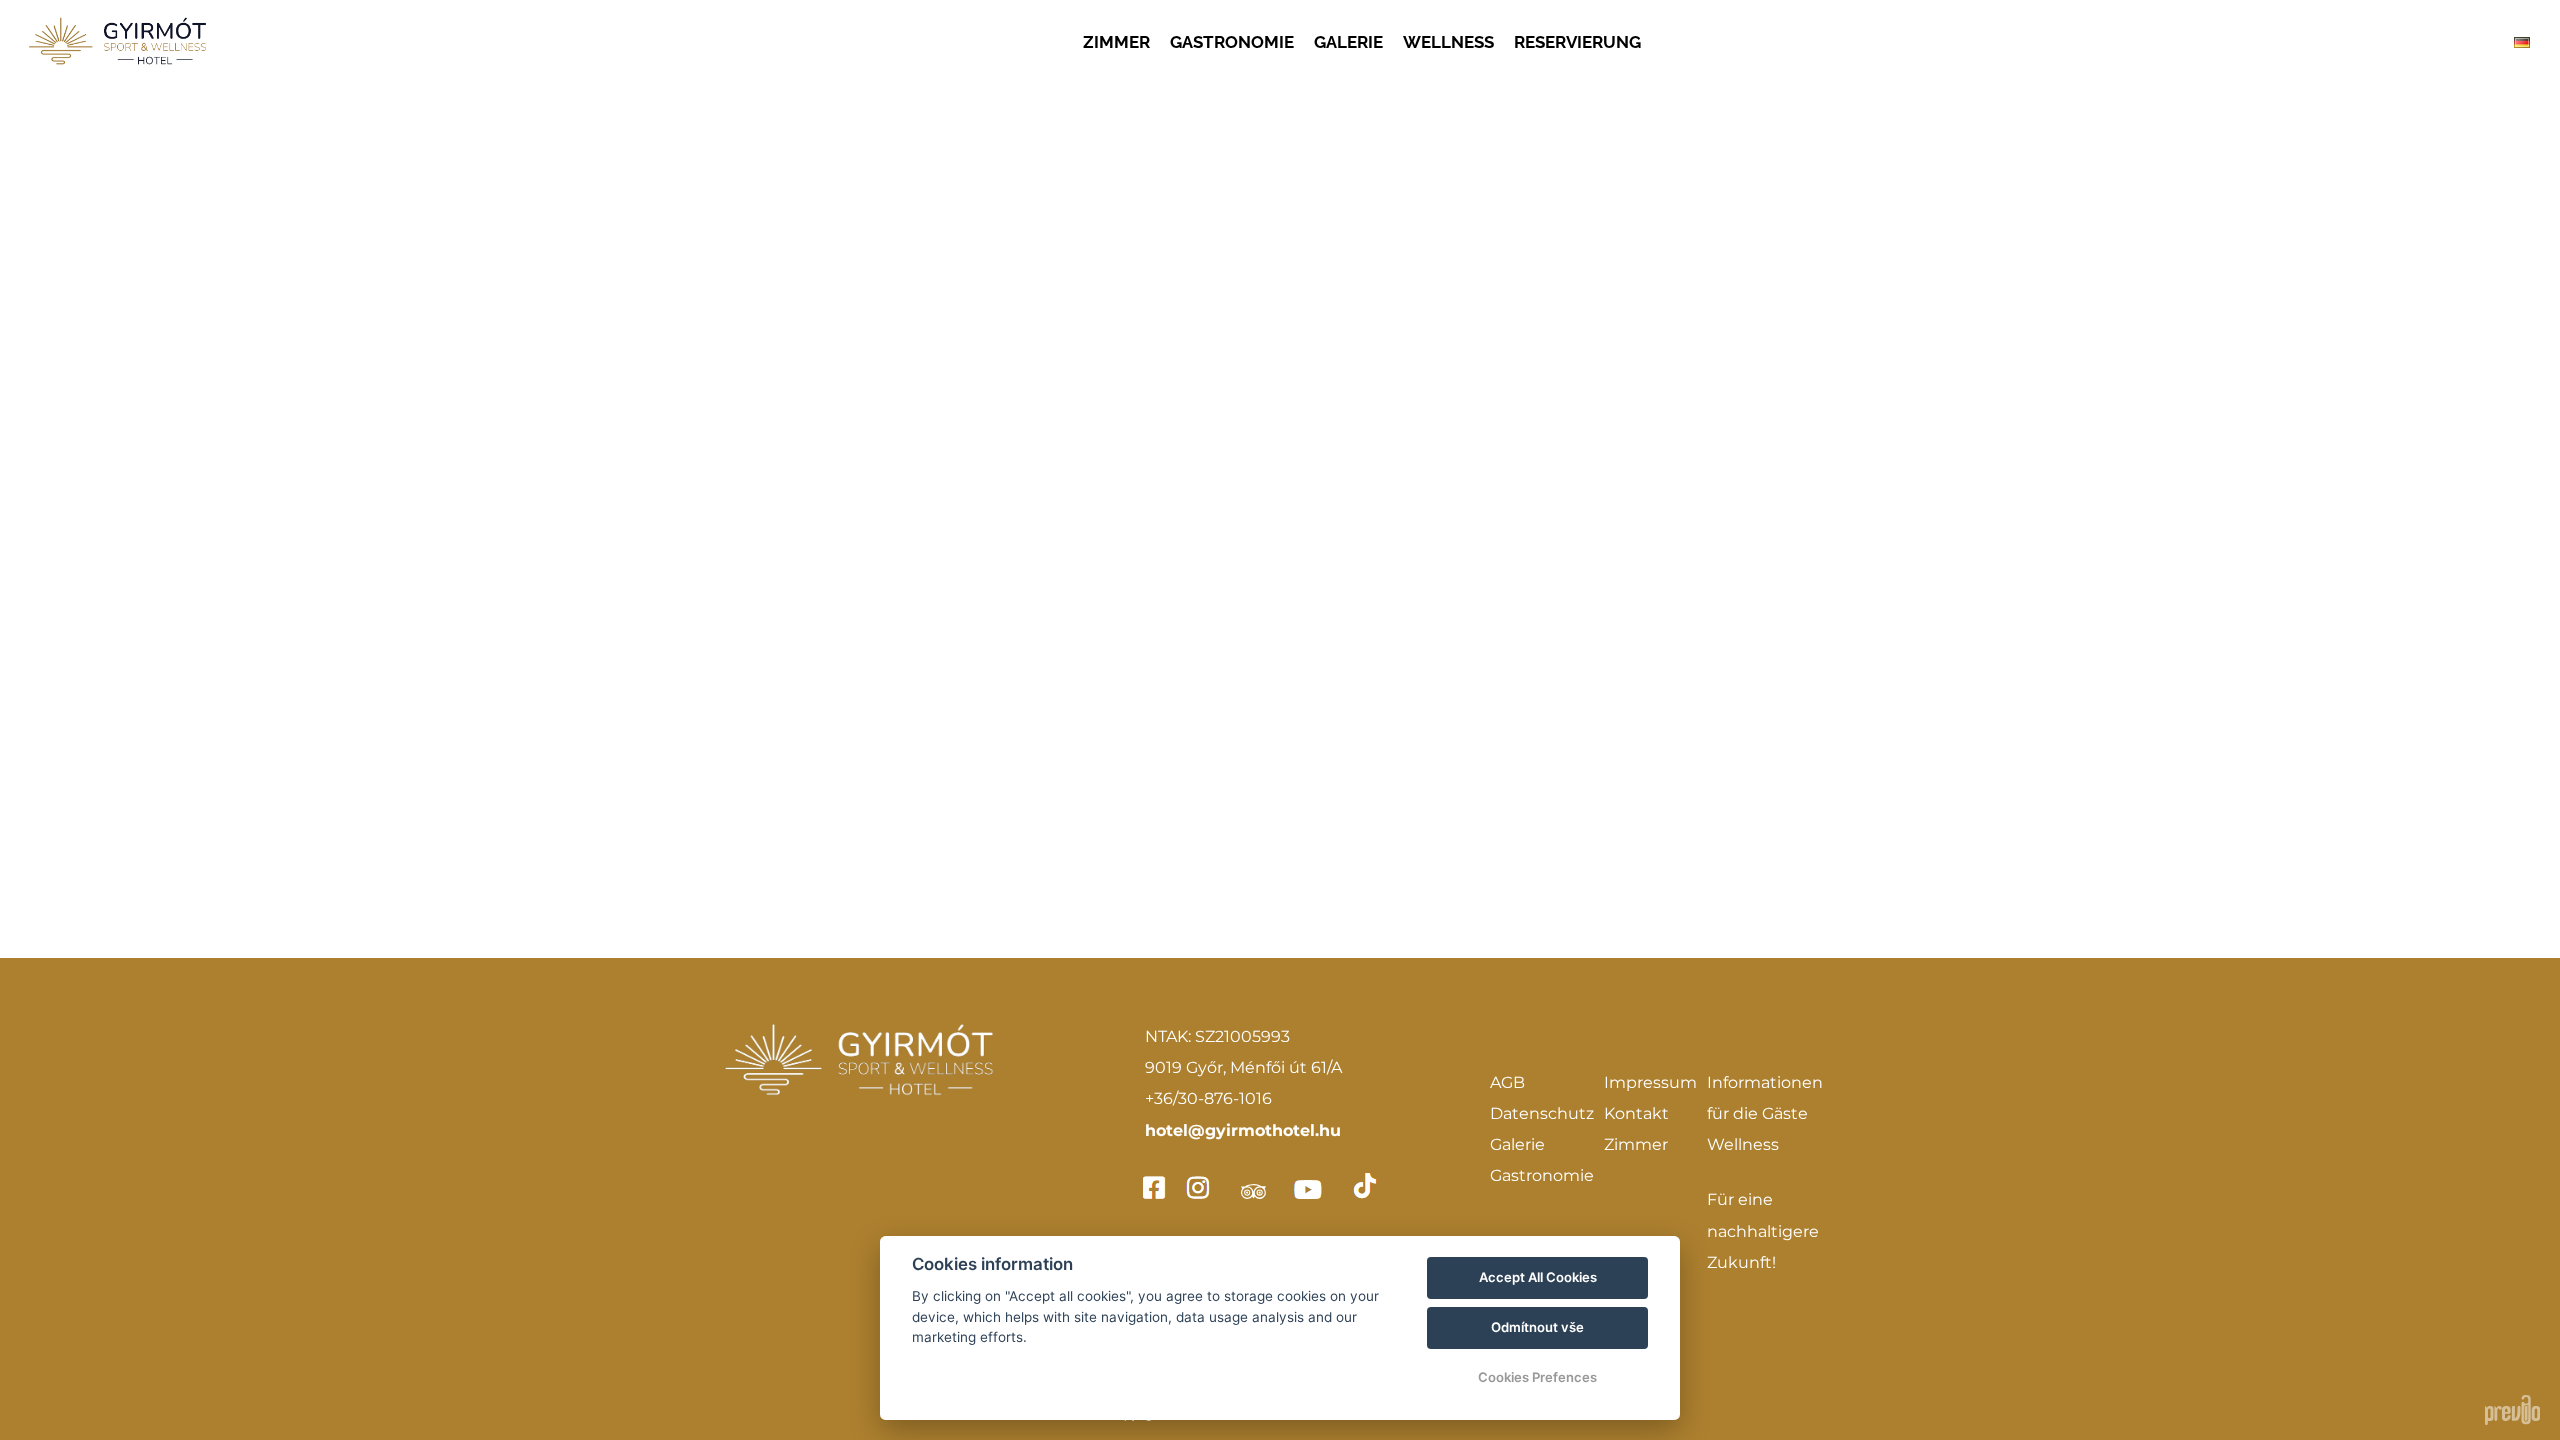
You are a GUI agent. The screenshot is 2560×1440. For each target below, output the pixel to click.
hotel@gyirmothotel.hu (1243, 1130)
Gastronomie (1542, 1175)
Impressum (1650, 1082)
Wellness (1743, 1144)
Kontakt (1636, 1113)
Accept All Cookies (1538, 1277)
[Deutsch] (2522, 42)
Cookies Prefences (1537, 1377)
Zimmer (1636, 1144)
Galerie (1517, 1144)
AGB (1507, 1082)
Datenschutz (1542, 1113)
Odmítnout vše (1537, 1327)
